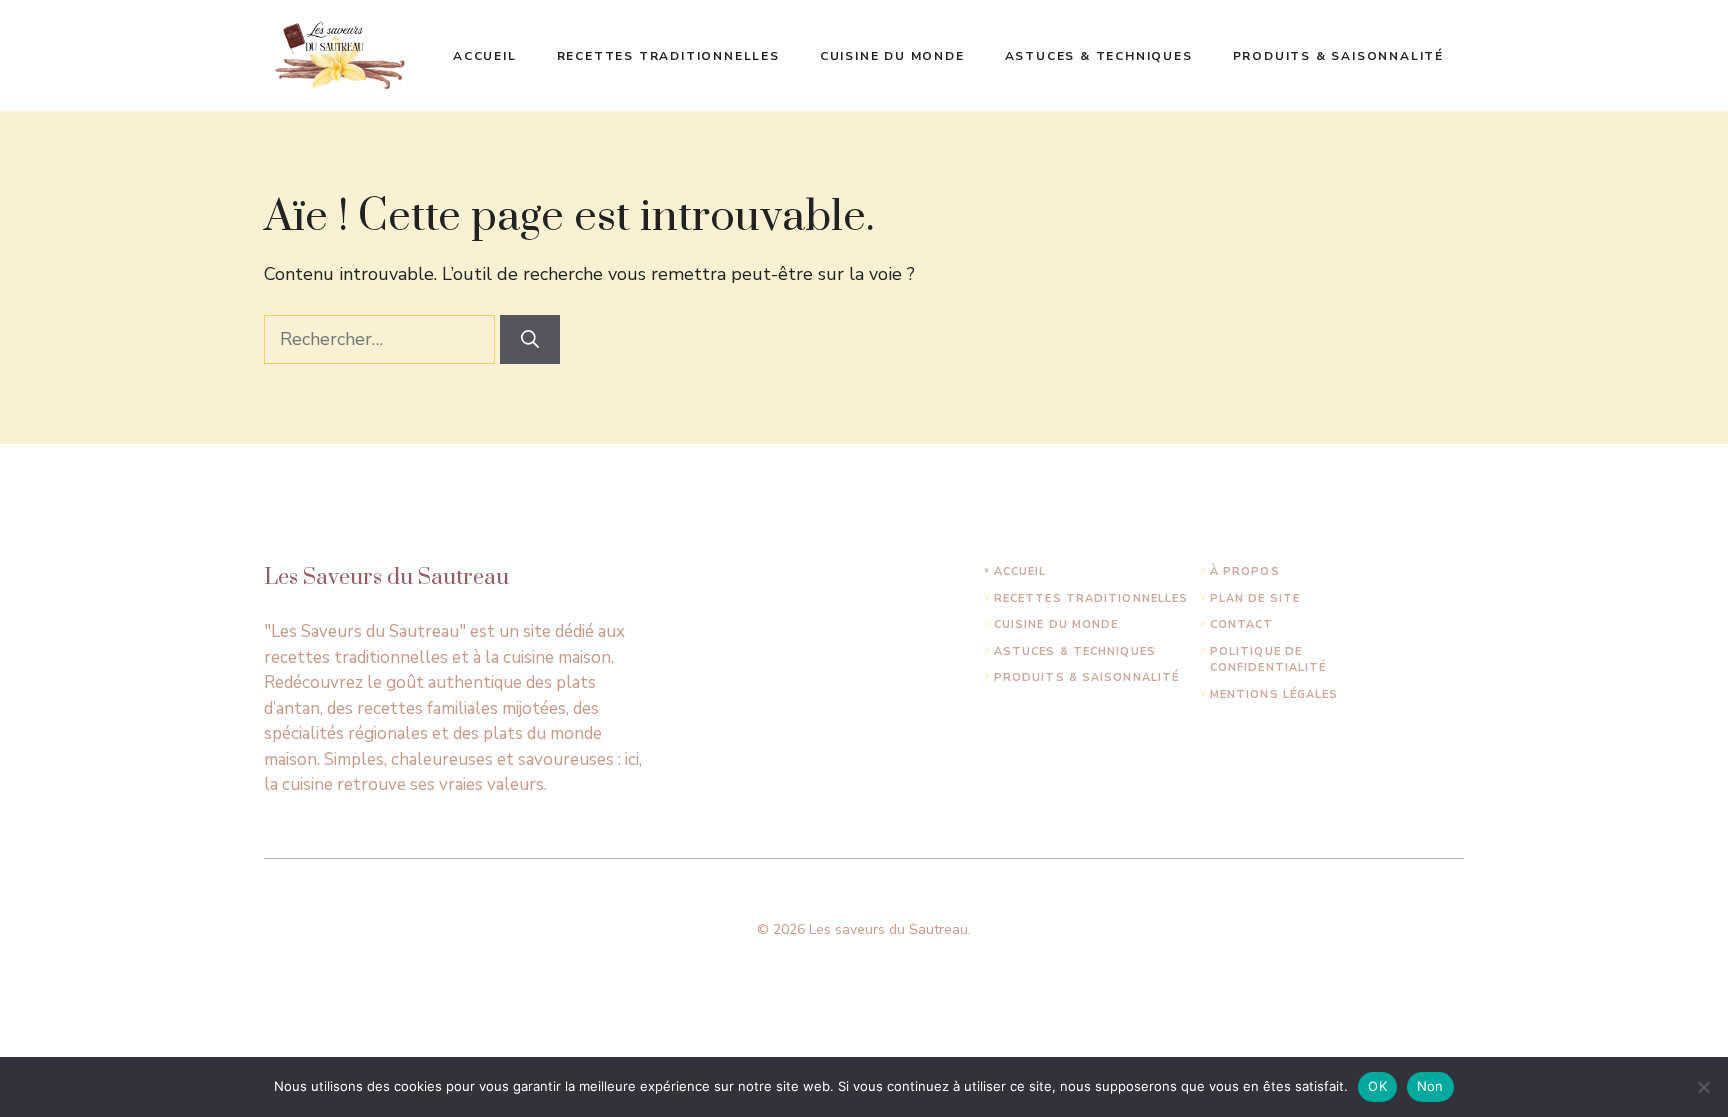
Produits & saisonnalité (1338, 56)
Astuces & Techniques (1099, 56)
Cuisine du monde (892, 56)
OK (1377, 1086)
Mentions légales (1274, 694)
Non (1430, 1086)
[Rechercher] (530, 339)
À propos (1245, 571)
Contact (1242, 624)
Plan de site (1255, 598)
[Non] (1703, 1087)
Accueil (485, 56)
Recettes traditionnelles (668, 56)
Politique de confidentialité (1268, 660)
